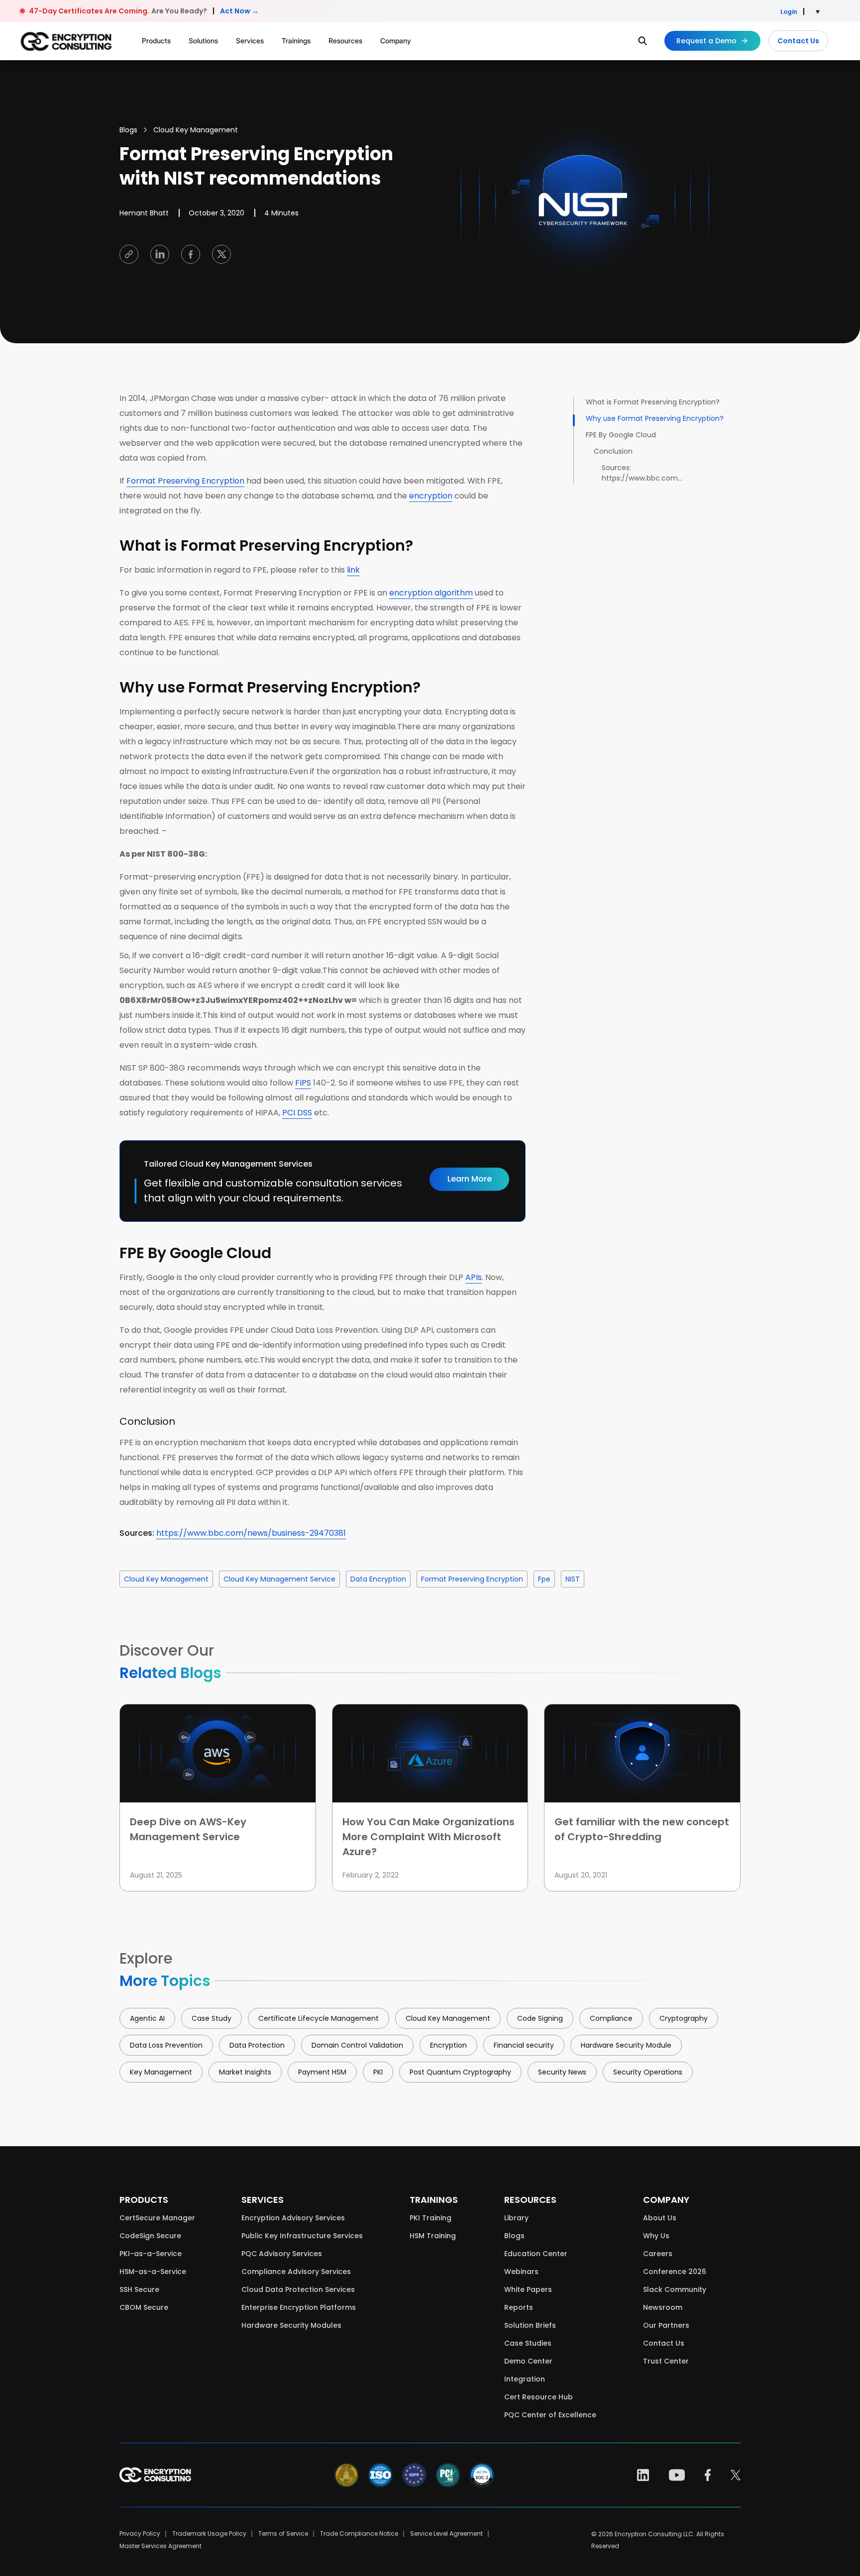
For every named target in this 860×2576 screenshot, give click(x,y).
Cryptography (684, 2018)
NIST (573, 1579)
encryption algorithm (431, 593)
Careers (658, 2254)
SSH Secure (139, 2289)
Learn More (470, 1179)
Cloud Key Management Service (279, 1579)
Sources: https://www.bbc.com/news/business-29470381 (643, 473)
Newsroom (663, 2307)
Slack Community (675, 2289)
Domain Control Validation (357, 2045)
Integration (525, 2379)
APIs (474, 1277)
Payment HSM (322, 2072)
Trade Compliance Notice (359, 2533)
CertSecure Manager (157, 2218)
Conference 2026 (675, 2272)
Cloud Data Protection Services (298, 2289)
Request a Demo (706, 41)
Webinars (521, 2272)
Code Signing (540, 2018)
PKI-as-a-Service (151, 2254)
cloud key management (166, 1579)
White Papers (528, 2289)
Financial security (524, 2045)
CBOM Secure (144, 2307)
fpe (544, 1579)
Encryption (448, 2045)
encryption (431, 496)
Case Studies (528, 2343)
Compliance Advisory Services (296, 2272)
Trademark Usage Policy (209, 2533)
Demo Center (528, 2361)
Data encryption (378, 1579)
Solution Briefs (530, 2325)
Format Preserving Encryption (185, 481)
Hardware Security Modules (291, 2325)
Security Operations (648, 2072)
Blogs (128, 130)
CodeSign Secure (150, 2236)
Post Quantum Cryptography (460, 2072)
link (353, 570)
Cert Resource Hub (538, 2397)
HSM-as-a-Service (153, 2272)
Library (516, 2218)
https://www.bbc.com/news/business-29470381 (251, 1533)
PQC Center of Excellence (550, 2415)
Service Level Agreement (446, 2533)
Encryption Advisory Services (293, 2218)
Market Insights (245, 2072)
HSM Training (433, 2236)
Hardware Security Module (626, 2045)
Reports (519, 2307)
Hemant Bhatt (144, 213)
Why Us (656, 2236)
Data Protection (257, 2045)
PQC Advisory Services (282, 2254)
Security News (562, 2072)
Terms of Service (283, 2533)
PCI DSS (297, 1113)
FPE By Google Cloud (621, 435)
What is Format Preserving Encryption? (653, 402)
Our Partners (666, 2325)
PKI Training (430, 2218)
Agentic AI (147, 2018)
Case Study (212, 2018)
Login (789, 12)
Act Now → (239, 11)
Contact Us (798, 41)
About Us (660, 2218)
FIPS (303, 1083)
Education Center (536, 2254)
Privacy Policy (140, 2533)
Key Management (161, 2072)
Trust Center (666, 2361)
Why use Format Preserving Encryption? (655, 418)
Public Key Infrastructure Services (302, 2236)
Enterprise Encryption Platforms (299, 2307)
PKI (378, 2072)
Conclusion (613, 451)
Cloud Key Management (196, 130)
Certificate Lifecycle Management (319, 2018)
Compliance (611, 2018)
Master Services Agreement (161, 2546)
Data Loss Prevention (166, 2045)
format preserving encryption (472, 1579)
